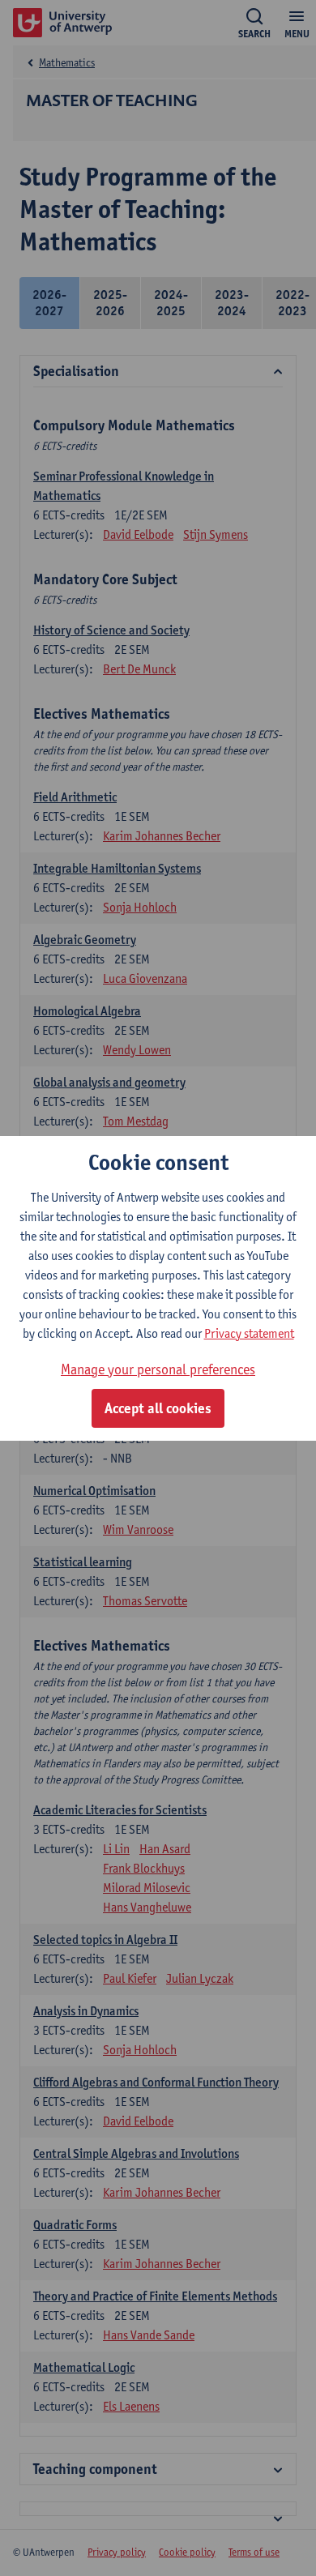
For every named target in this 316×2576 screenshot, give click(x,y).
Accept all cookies (158, 1408)
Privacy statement (249, 1333)
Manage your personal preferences (158, 1369)
